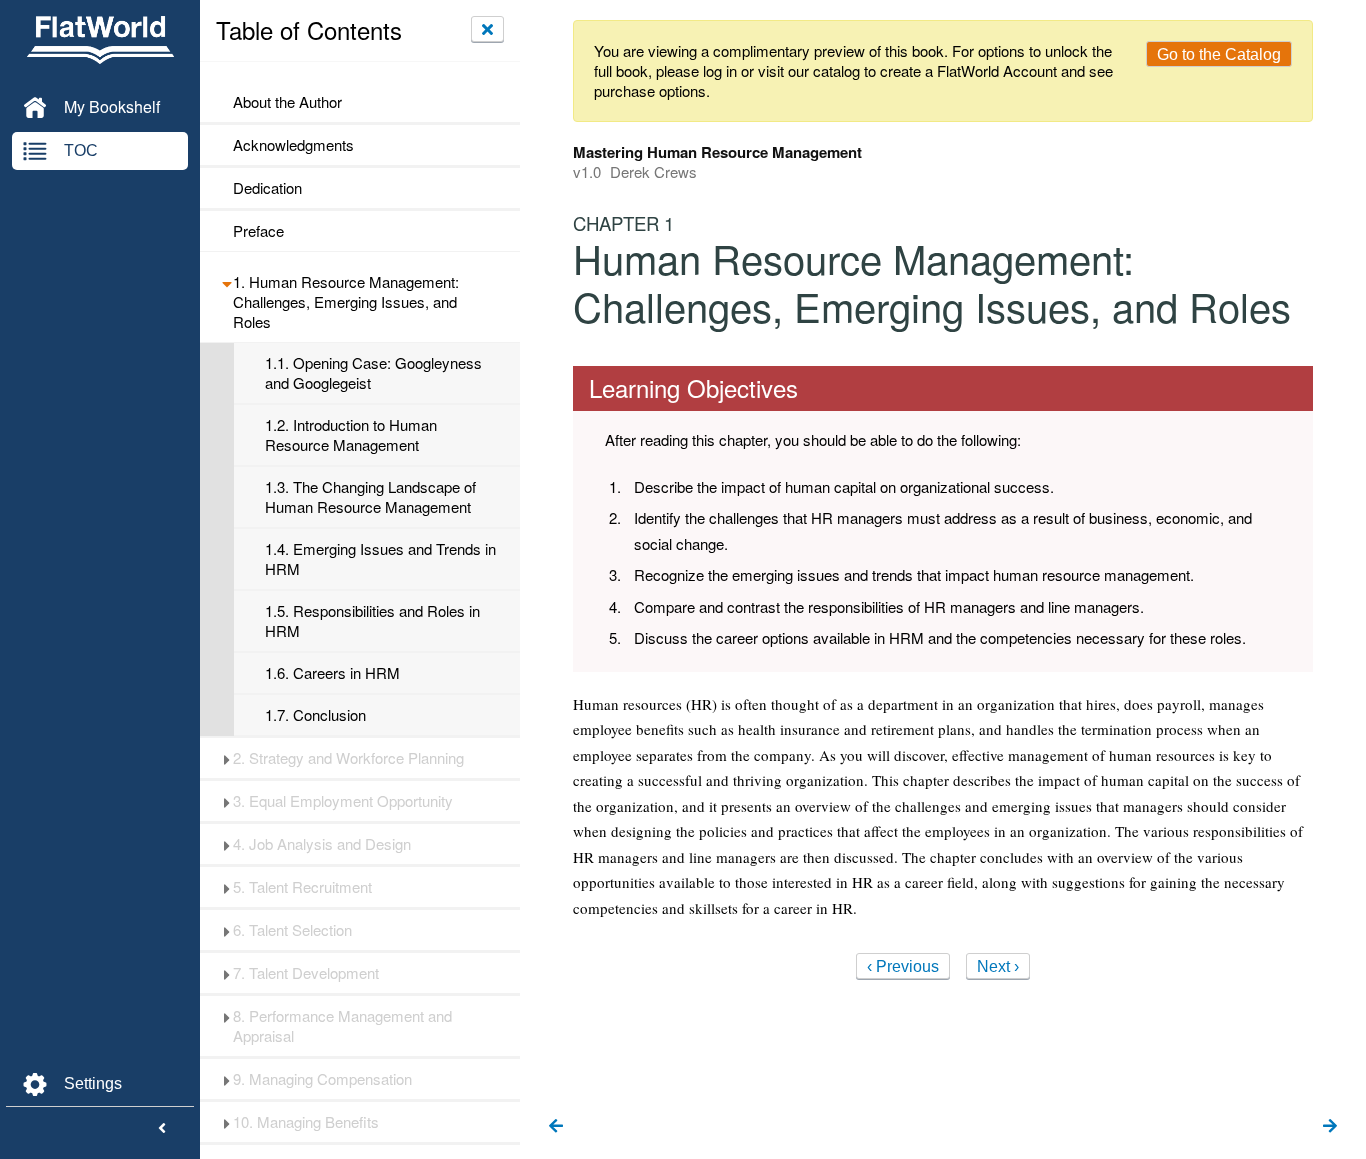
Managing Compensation (322, 1079)
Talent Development (306, 973)
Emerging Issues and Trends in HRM (380, 559)
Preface (258, 231)
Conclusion (315, 715)
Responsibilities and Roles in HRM (372, 621)
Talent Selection (292, 930)
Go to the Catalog (1219, 54)
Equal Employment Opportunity (343, 801)
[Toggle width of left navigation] (162, 1129)
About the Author (287, 102)
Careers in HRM (332, 673)
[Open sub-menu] (226, 282)
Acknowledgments (293, 145)
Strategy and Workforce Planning (348, 758)
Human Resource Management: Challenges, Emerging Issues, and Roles (346, 302)
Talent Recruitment (302, 887)
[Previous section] (556, 1127)
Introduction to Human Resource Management (351, 435)
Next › (998, 966)
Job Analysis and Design (322, 844)
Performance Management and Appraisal (342, 1026)
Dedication (267, 188)
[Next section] (1330, 1127)
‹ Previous (903, 966)
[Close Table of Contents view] (487, 29)
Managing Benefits (306, 1122)
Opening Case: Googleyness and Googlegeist (373, 373)
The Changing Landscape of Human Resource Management (370, 497)
